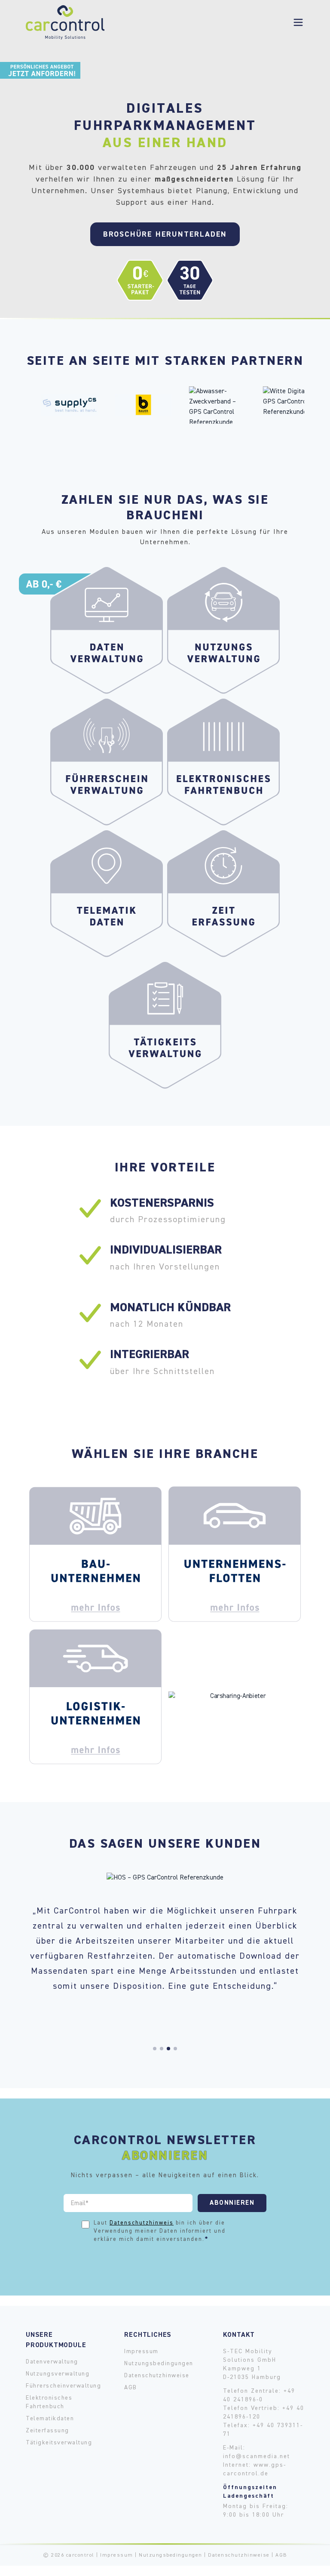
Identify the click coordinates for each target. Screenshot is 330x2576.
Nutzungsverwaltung (58, 2374)
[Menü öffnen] (298, 22)
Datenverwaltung (52, 2362)
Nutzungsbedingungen (159, 2363)
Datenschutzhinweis (142, 2223)
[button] (155, 2049)
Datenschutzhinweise (157, 2376)
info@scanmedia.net (257, 2456)
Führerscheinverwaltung (63, 2386)
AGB (131, 2388)
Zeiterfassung (47, 2431)
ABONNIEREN (232, 2203)
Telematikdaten (50, 2419)
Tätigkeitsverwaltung (59, 2443)
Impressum (141, 2351)
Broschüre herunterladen (165, 234)
